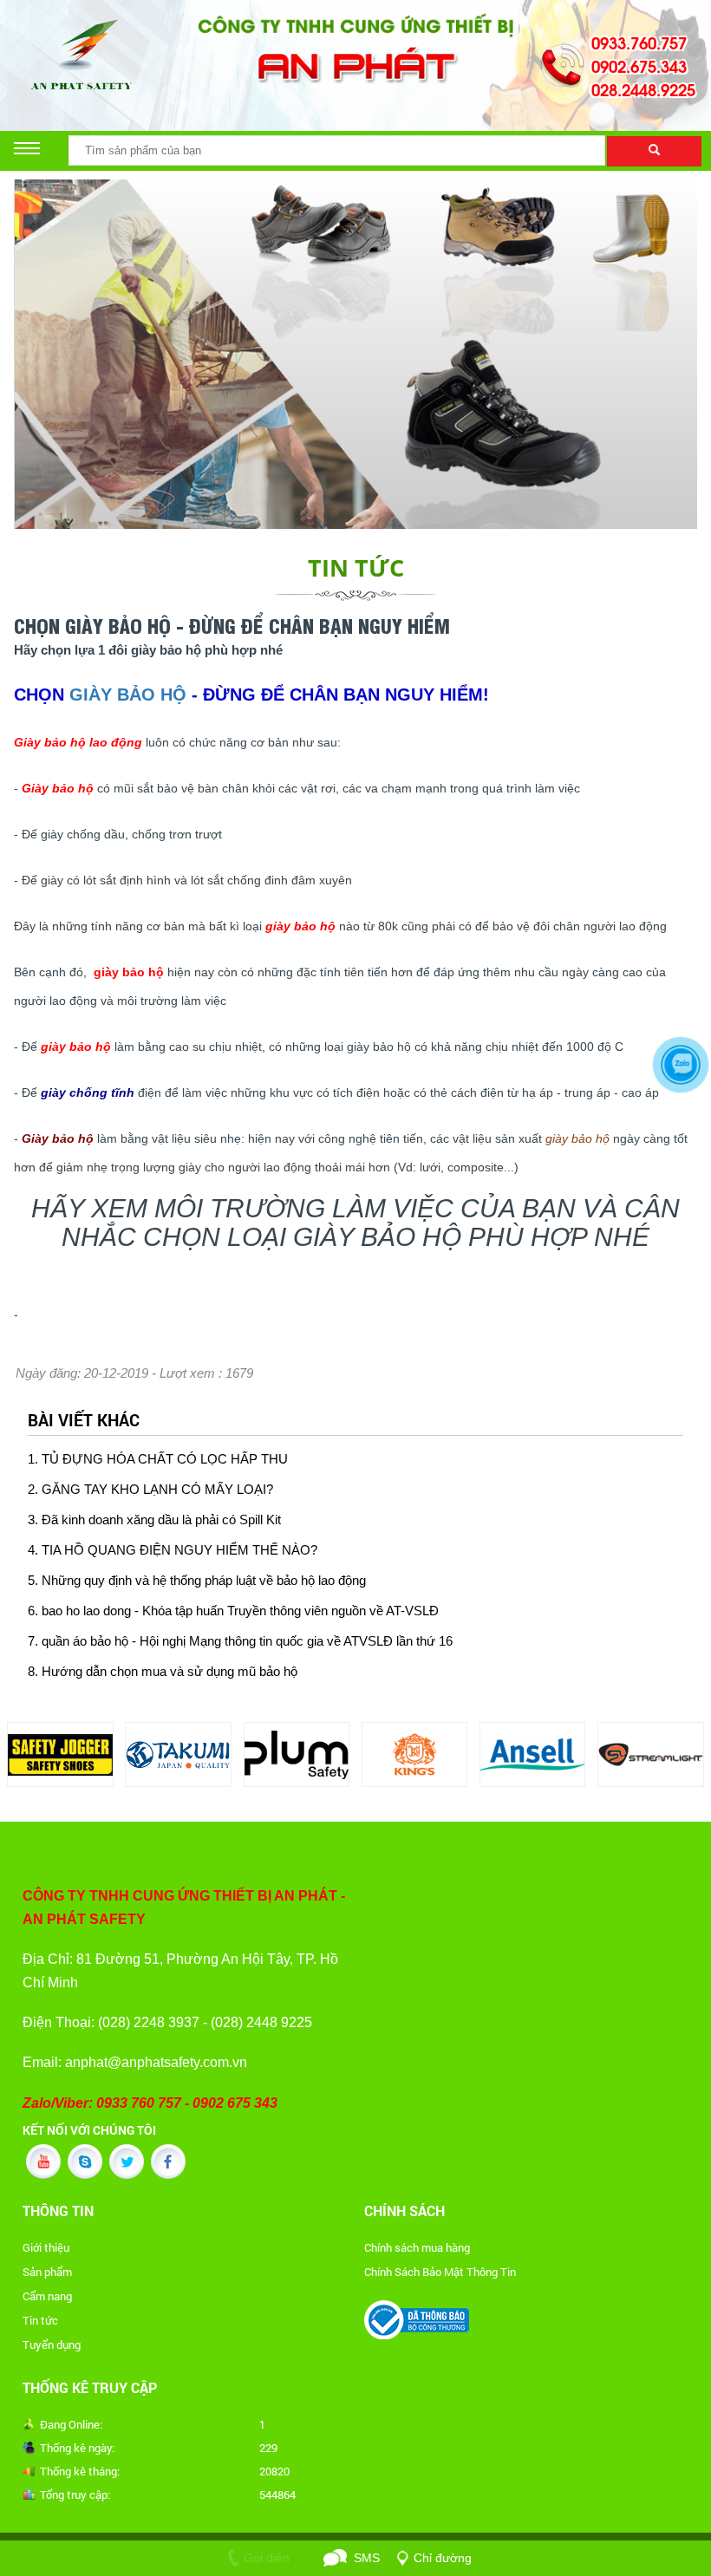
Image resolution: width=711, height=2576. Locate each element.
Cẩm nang (47, 2296)
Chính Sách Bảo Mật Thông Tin (440, 2272)
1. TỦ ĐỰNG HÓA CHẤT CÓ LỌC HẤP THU (158, 1459)
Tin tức (40, 2320)
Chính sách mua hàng (417, 2247)
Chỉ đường (443, 2558)
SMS (367, 2558)
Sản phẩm (47, 2272)
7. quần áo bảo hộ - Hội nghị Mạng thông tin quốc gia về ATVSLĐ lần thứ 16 (240, 1641)
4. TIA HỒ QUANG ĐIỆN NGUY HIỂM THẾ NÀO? (173, 1550)
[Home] (355, 49)
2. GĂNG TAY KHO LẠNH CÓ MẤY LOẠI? (150, 1490)
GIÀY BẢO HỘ (128, 695)
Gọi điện (267, 2558)
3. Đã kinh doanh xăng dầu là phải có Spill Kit (154, 1520)
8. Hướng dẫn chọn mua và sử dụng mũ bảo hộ (163, 1672)
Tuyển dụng (52, 2344)
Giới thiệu (46, 2247)
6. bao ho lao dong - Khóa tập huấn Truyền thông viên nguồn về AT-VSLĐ (233, 1611)
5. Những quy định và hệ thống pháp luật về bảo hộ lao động (197, 1581)
